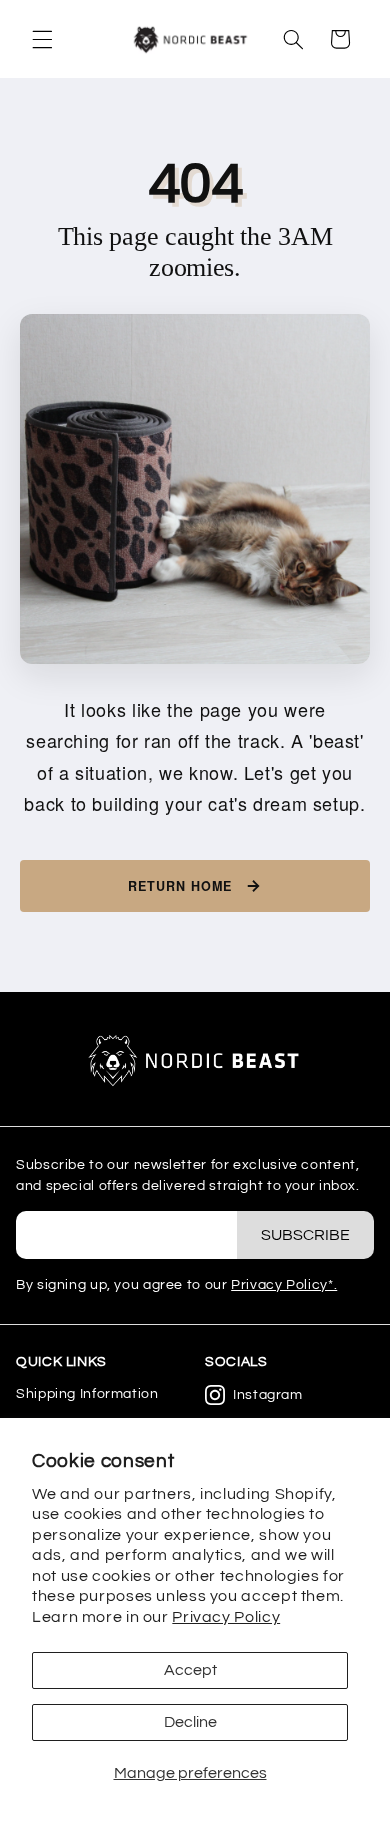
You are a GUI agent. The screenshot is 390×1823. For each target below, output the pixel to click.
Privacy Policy (226, 1617)
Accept (190, 1670)
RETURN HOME (180, 886)
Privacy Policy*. (284, 1285)
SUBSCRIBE (305, 1235)
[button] (42, 39)
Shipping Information (87, 1394)
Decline (190, 1722)
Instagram (268, 1395)
